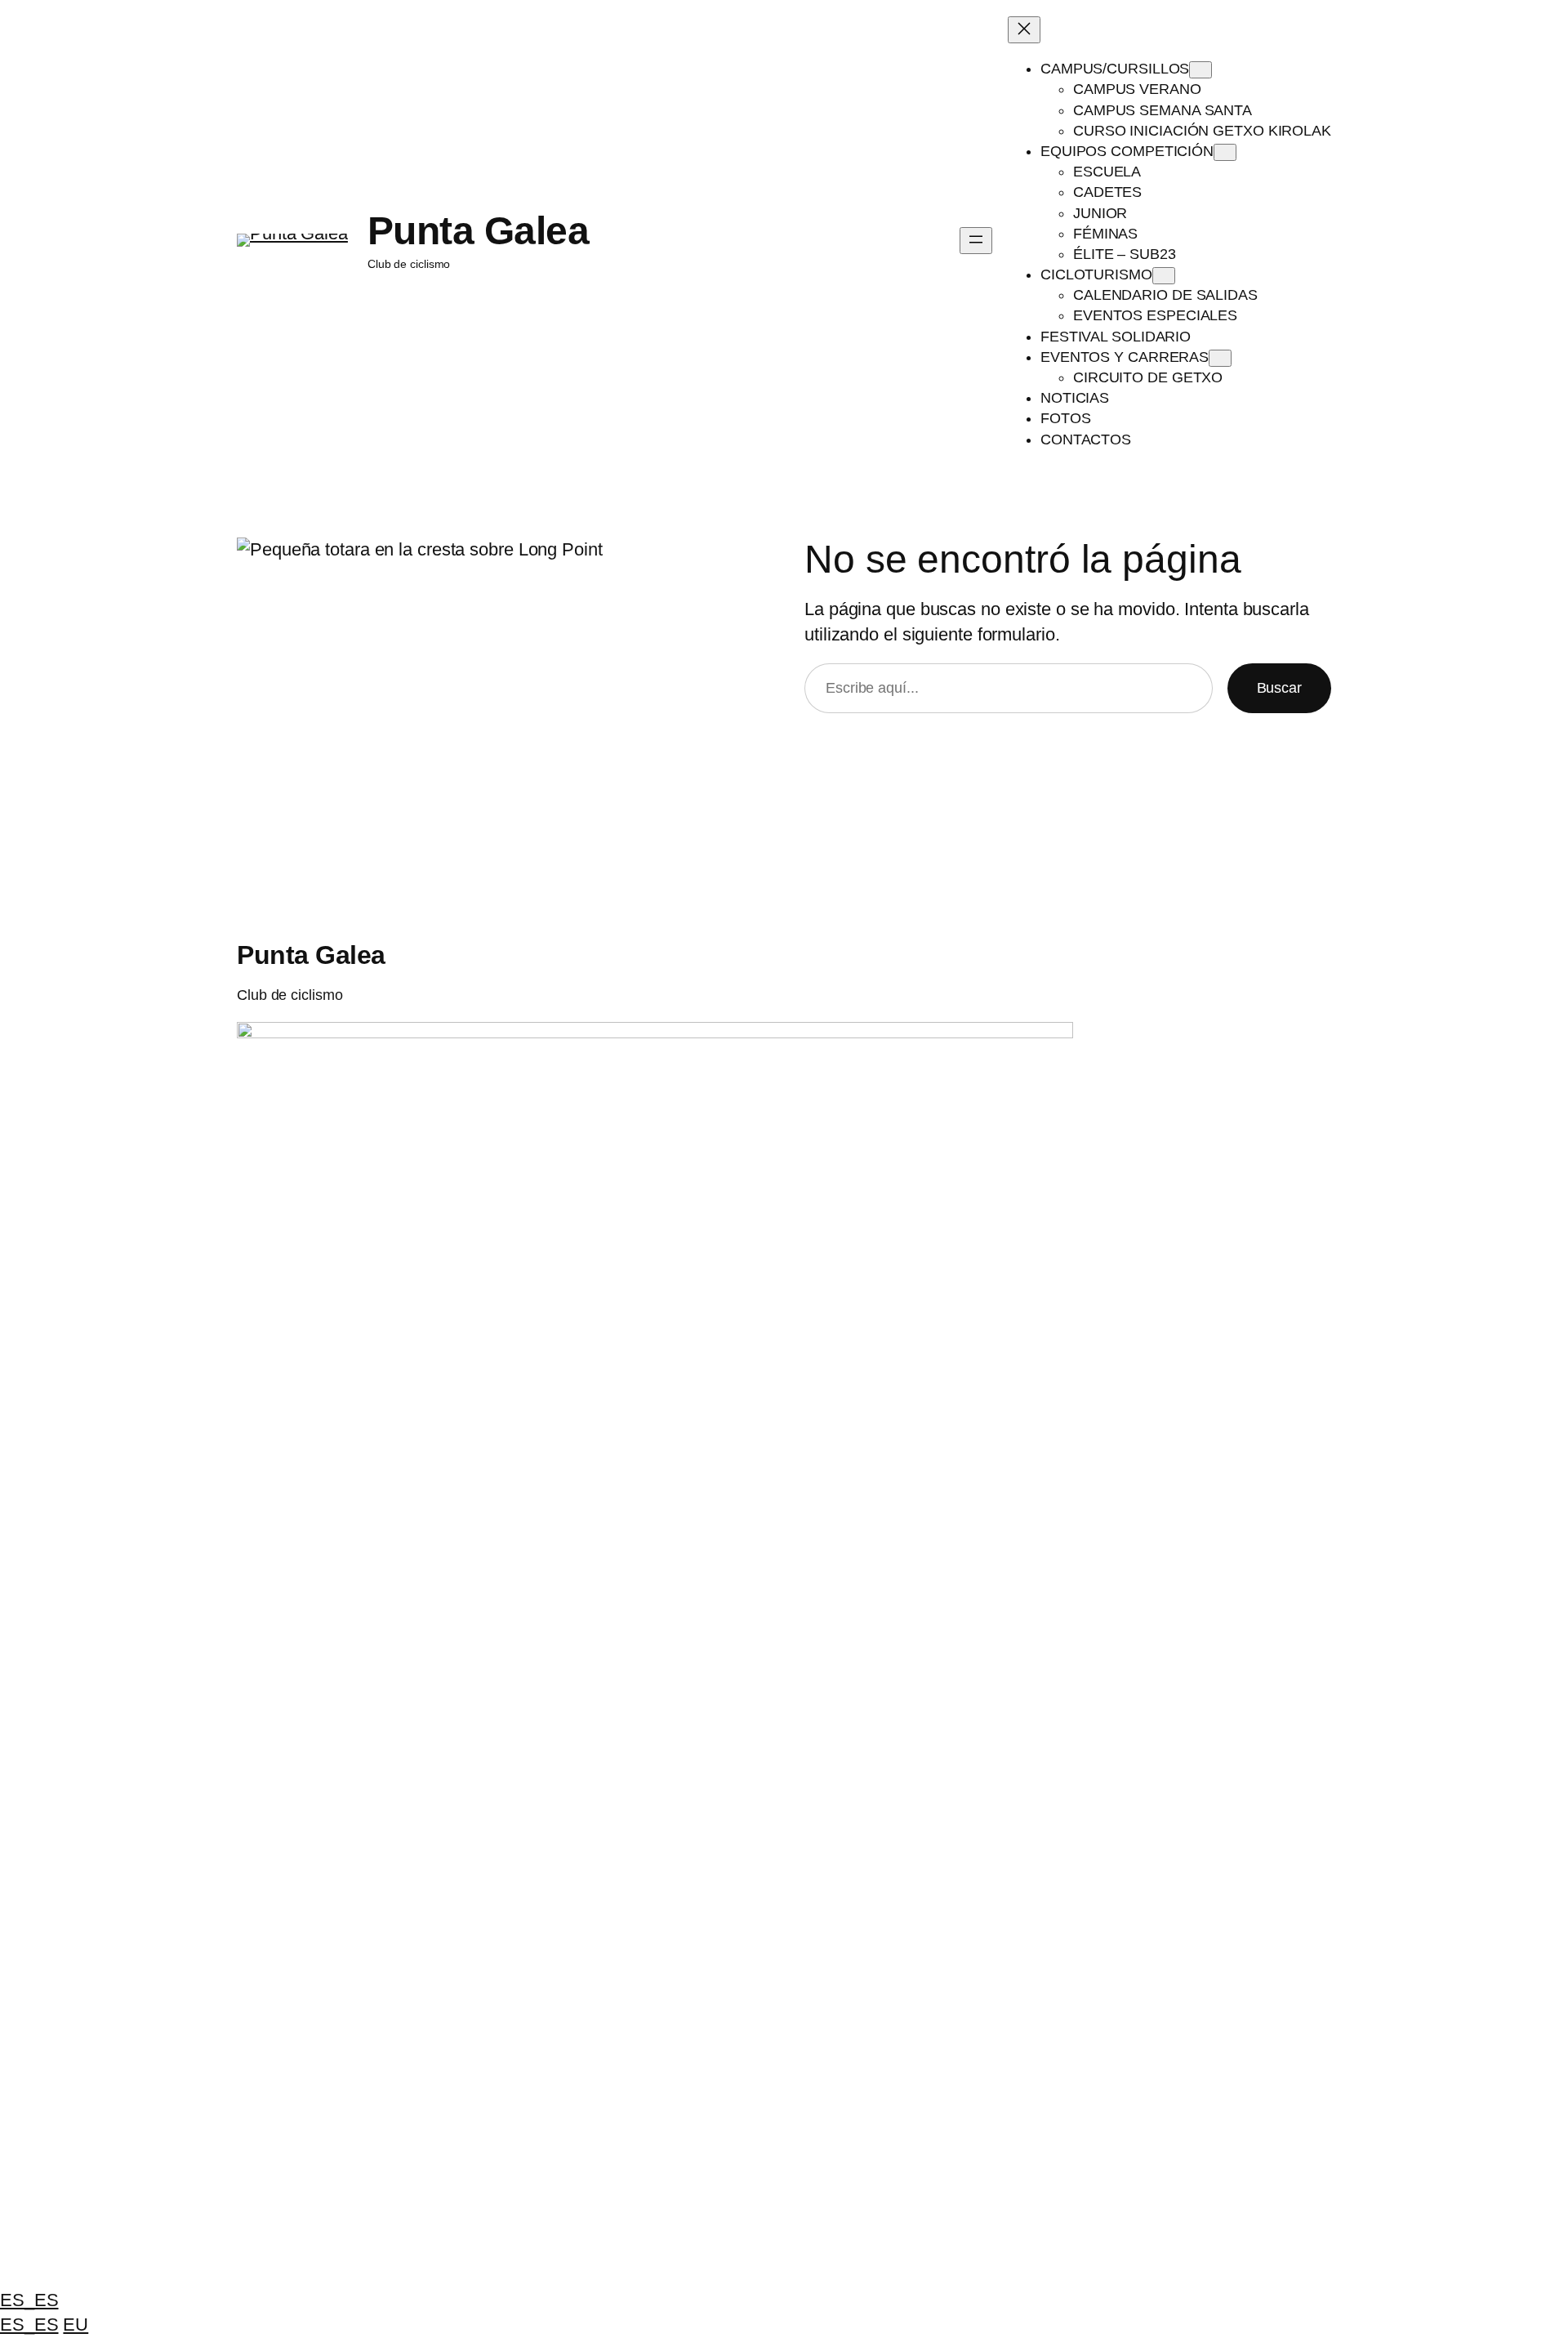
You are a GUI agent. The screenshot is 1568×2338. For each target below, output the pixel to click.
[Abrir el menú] (976, 241)
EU (76, 2325)
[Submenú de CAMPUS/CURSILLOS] (1200, 70)
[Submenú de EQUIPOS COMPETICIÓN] (1225, 152)
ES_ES (29, 2300)
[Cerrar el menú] (1024, 30)
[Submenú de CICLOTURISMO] (1164, 276)
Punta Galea (479, 231)
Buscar (1279, 688)
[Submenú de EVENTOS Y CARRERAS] (1220, 358)
